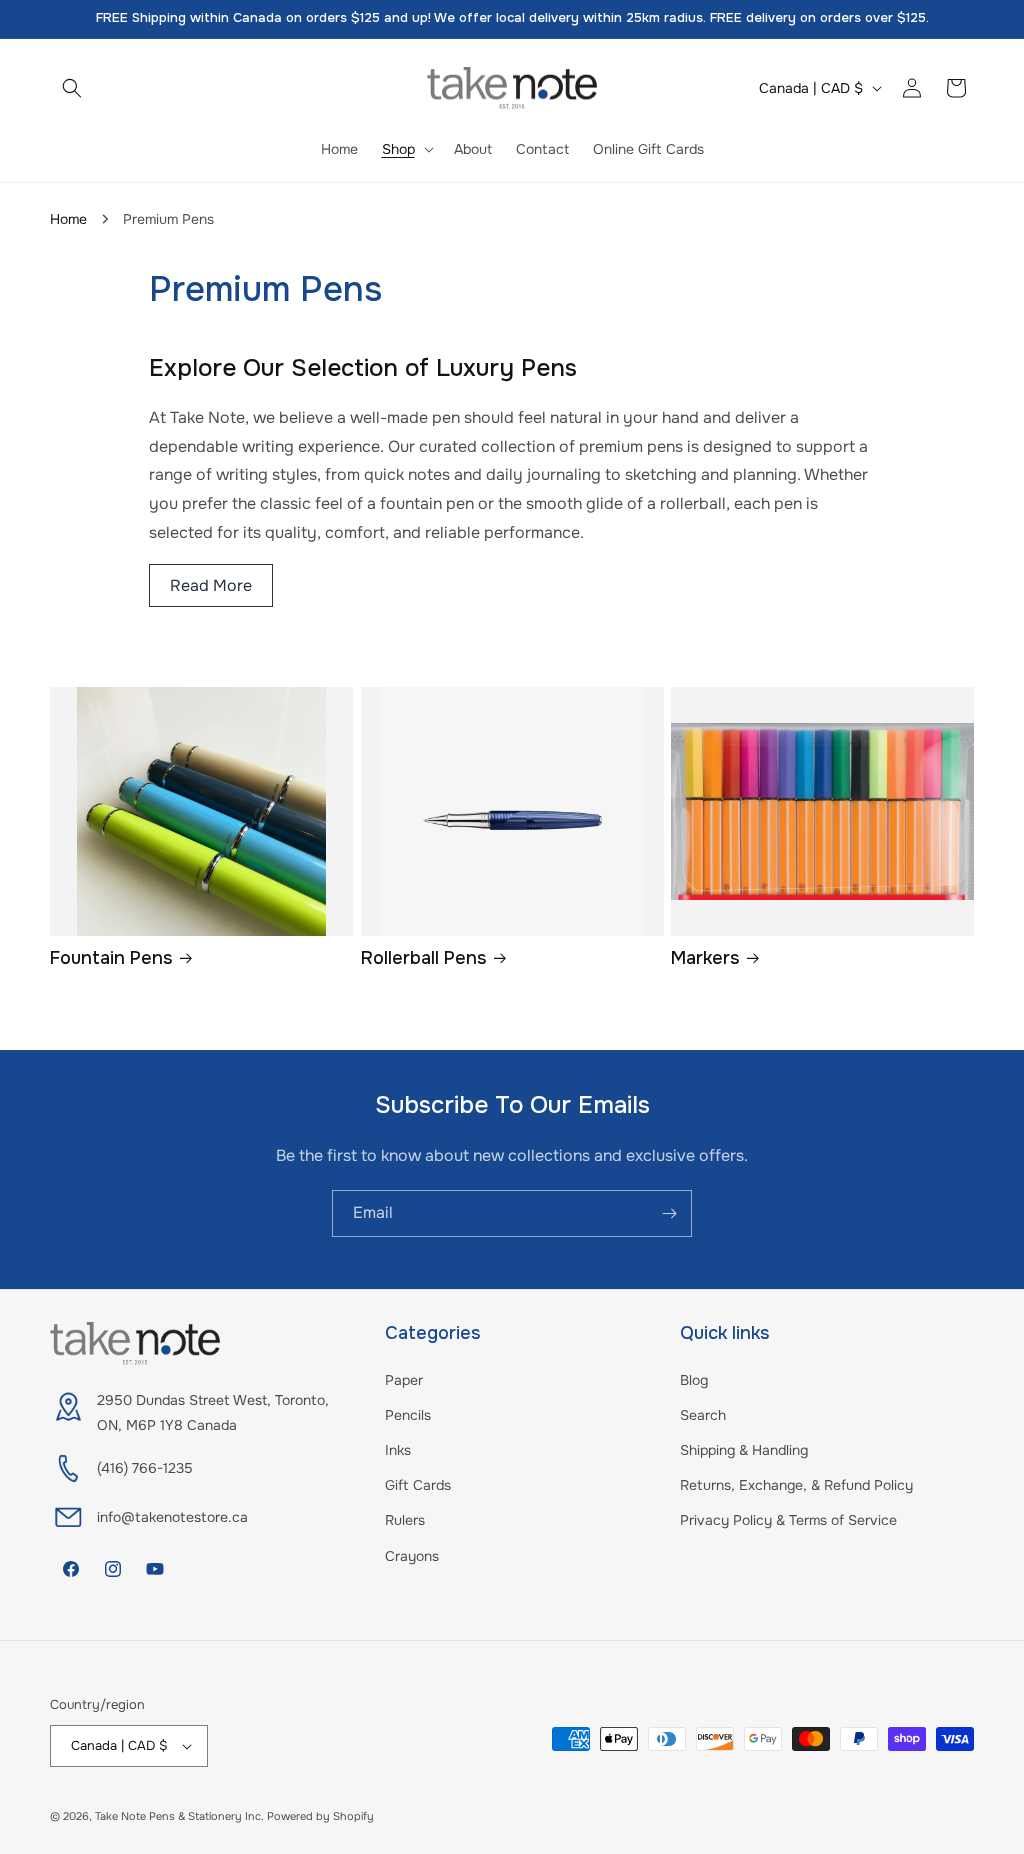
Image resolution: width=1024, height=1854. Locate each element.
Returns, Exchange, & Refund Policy (796, 1485)
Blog (694, 1380)
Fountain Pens (111, 958)
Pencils (408, 1415)
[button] (72, 88)
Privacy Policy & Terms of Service (788, 1520)
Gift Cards (418, 1485)
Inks (398, 1450)
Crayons (412, 1556)
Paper (404, 1380)
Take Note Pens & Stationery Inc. (179, 1816)
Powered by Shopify (320, 1816)
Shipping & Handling (744, 1450)
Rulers (405, 1520)
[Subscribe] (669, 1213)
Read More (211, 585)
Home (68, 219)
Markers (705, 958)
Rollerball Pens (423, 958)
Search (703, 1415)
